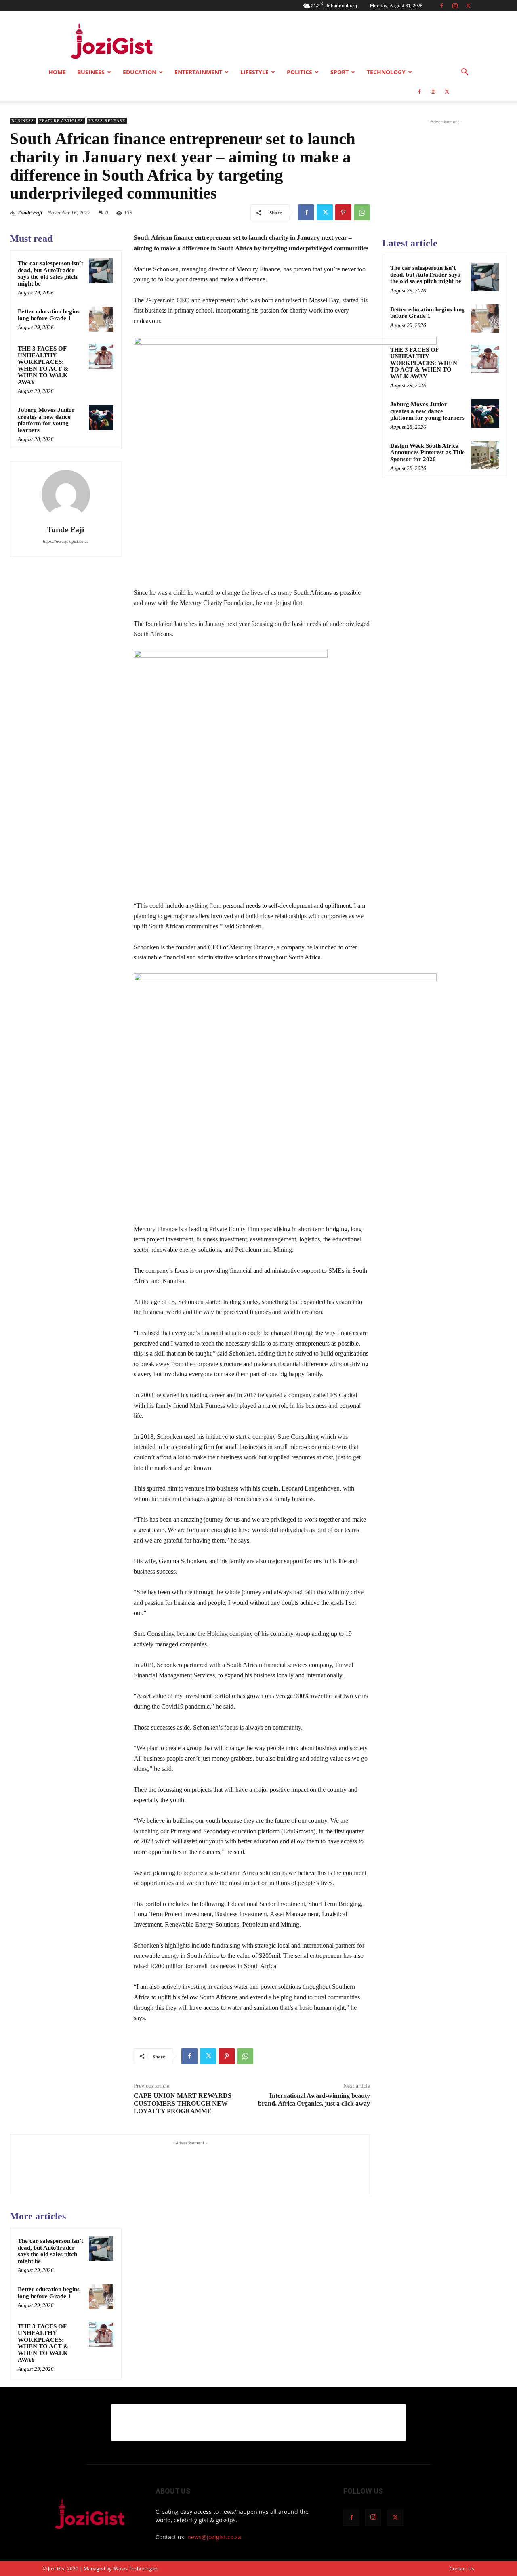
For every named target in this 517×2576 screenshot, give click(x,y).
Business (91, 72)
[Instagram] (455, 6)
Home (57, 72)
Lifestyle (254, 72)
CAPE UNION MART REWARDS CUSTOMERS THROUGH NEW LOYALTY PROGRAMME (183, 2103)
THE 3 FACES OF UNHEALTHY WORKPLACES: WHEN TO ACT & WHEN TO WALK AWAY (43, 365)
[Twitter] (468, 6)
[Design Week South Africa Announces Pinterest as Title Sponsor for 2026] (485, 455)
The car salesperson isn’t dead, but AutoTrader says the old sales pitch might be (50, 273)
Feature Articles (61, 121)
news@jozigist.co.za (214, 2537)
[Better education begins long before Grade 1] (101, 319)
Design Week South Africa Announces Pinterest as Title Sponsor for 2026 (428, 452)
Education (140, 72)
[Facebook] (441, 6)
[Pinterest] (343, 212)
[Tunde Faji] (66, 494)
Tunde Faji (30, 213)
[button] (464, 73)
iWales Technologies (136, 2569)
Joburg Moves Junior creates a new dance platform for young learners (46, 420)
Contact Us (462, 2569)
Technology (386, 72)
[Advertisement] (327, 41)
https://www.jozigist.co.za (66, 541)
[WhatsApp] (362, 212)
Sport (339, 72)
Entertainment (198, 72)
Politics (299, 72)
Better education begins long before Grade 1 (49, 315)
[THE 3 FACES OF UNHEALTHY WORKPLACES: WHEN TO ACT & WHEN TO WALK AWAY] (101, 356)
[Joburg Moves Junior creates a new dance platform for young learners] (101, 418)
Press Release (107, 121)
